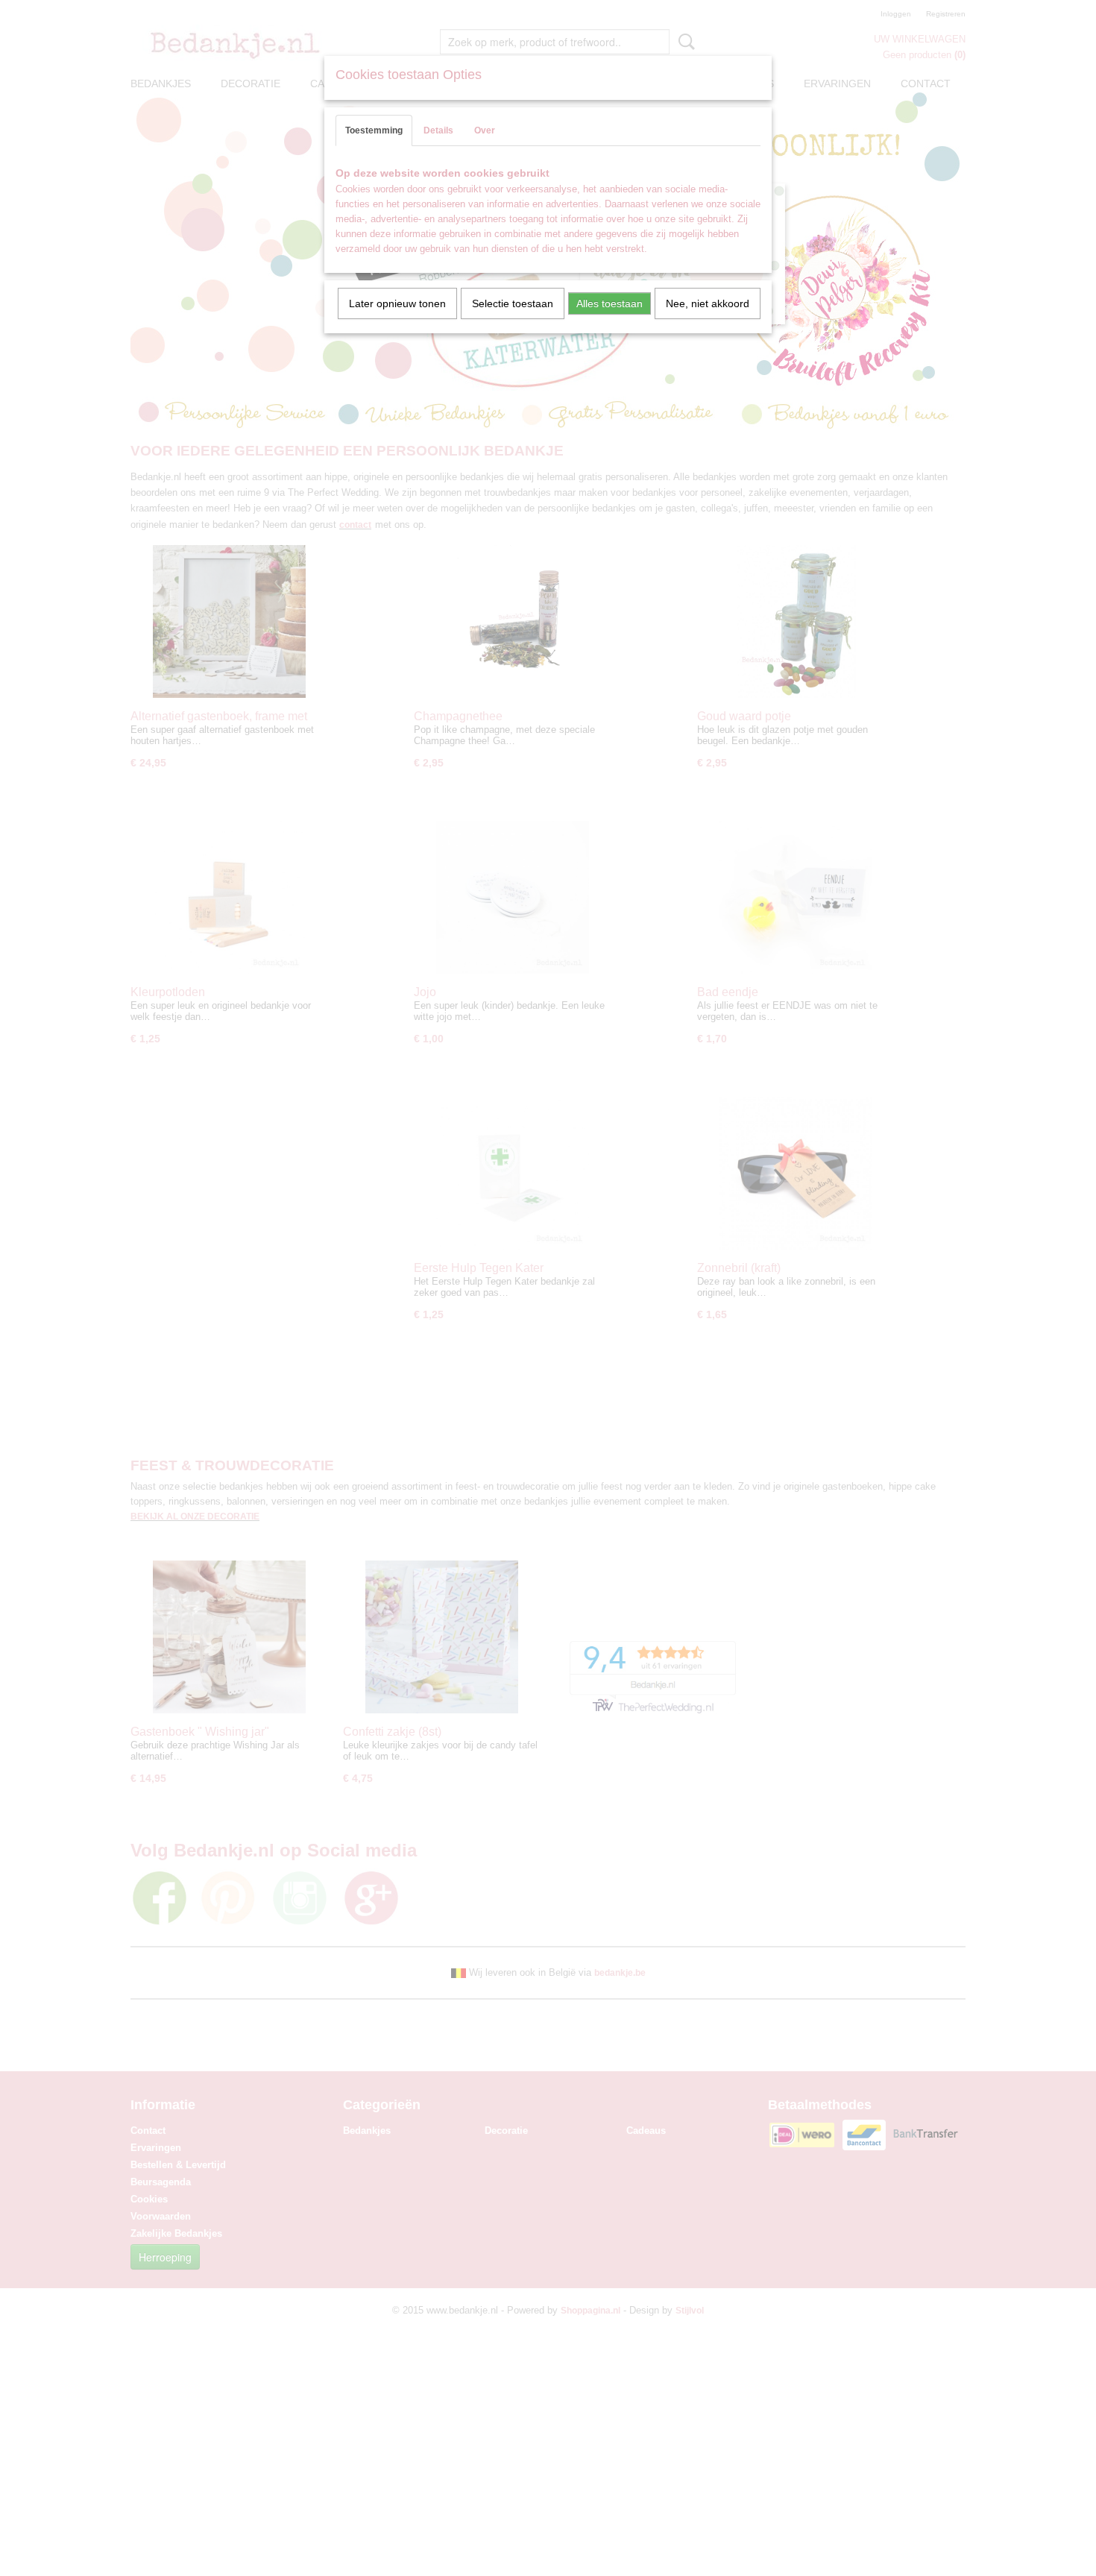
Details (438, 130)
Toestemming (374, 130)
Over (485, 130)
